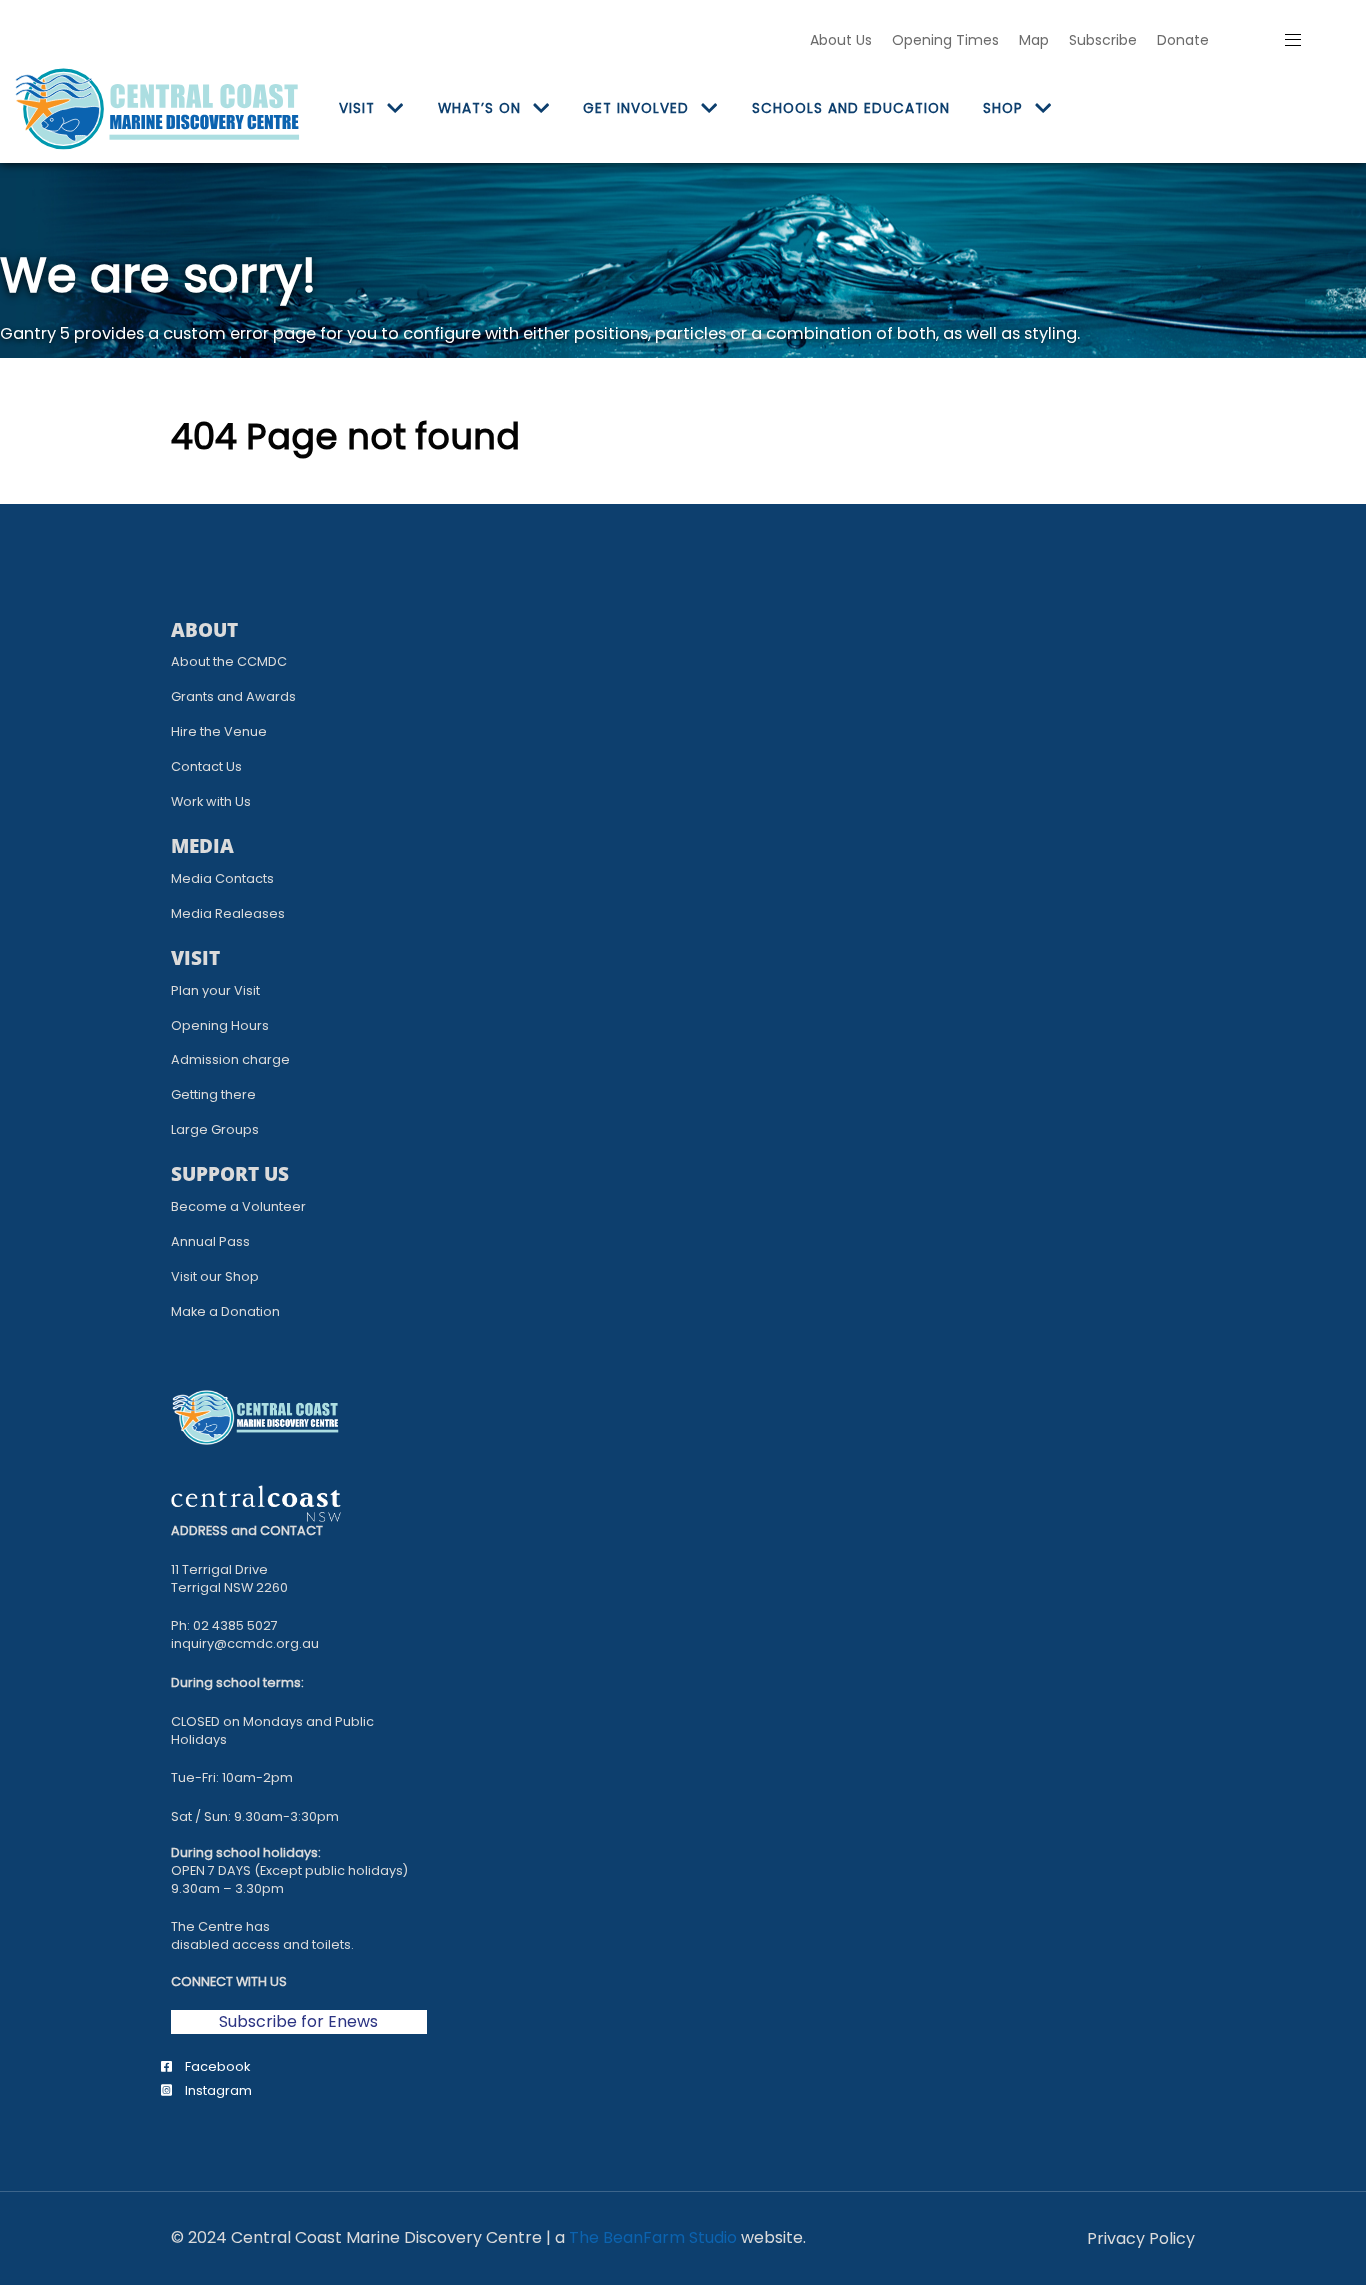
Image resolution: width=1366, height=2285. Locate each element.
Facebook (216, 2066)
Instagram (217, 2090)
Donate (1183, 40)
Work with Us (211, 801)
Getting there (213, 1094)
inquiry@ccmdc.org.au (245, 1643)
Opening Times (945, 40)
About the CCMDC (229, 661)
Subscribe (1103, 40)
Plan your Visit (215, 990)
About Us (841, 40)
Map (1034, 40)
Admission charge (230, 1059)
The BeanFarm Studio (653, 2237)
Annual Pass (210, 1241)
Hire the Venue (219, 731)
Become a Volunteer (238, 1206)
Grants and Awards (233, 696)
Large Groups (215, 1129)
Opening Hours (220, 1025)
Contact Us (206, 766)
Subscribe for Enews (298, 2021)
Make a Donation (225, 1311)
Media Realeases (228, 913)
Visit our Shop (215, 1276)
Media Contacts (222, 878)
